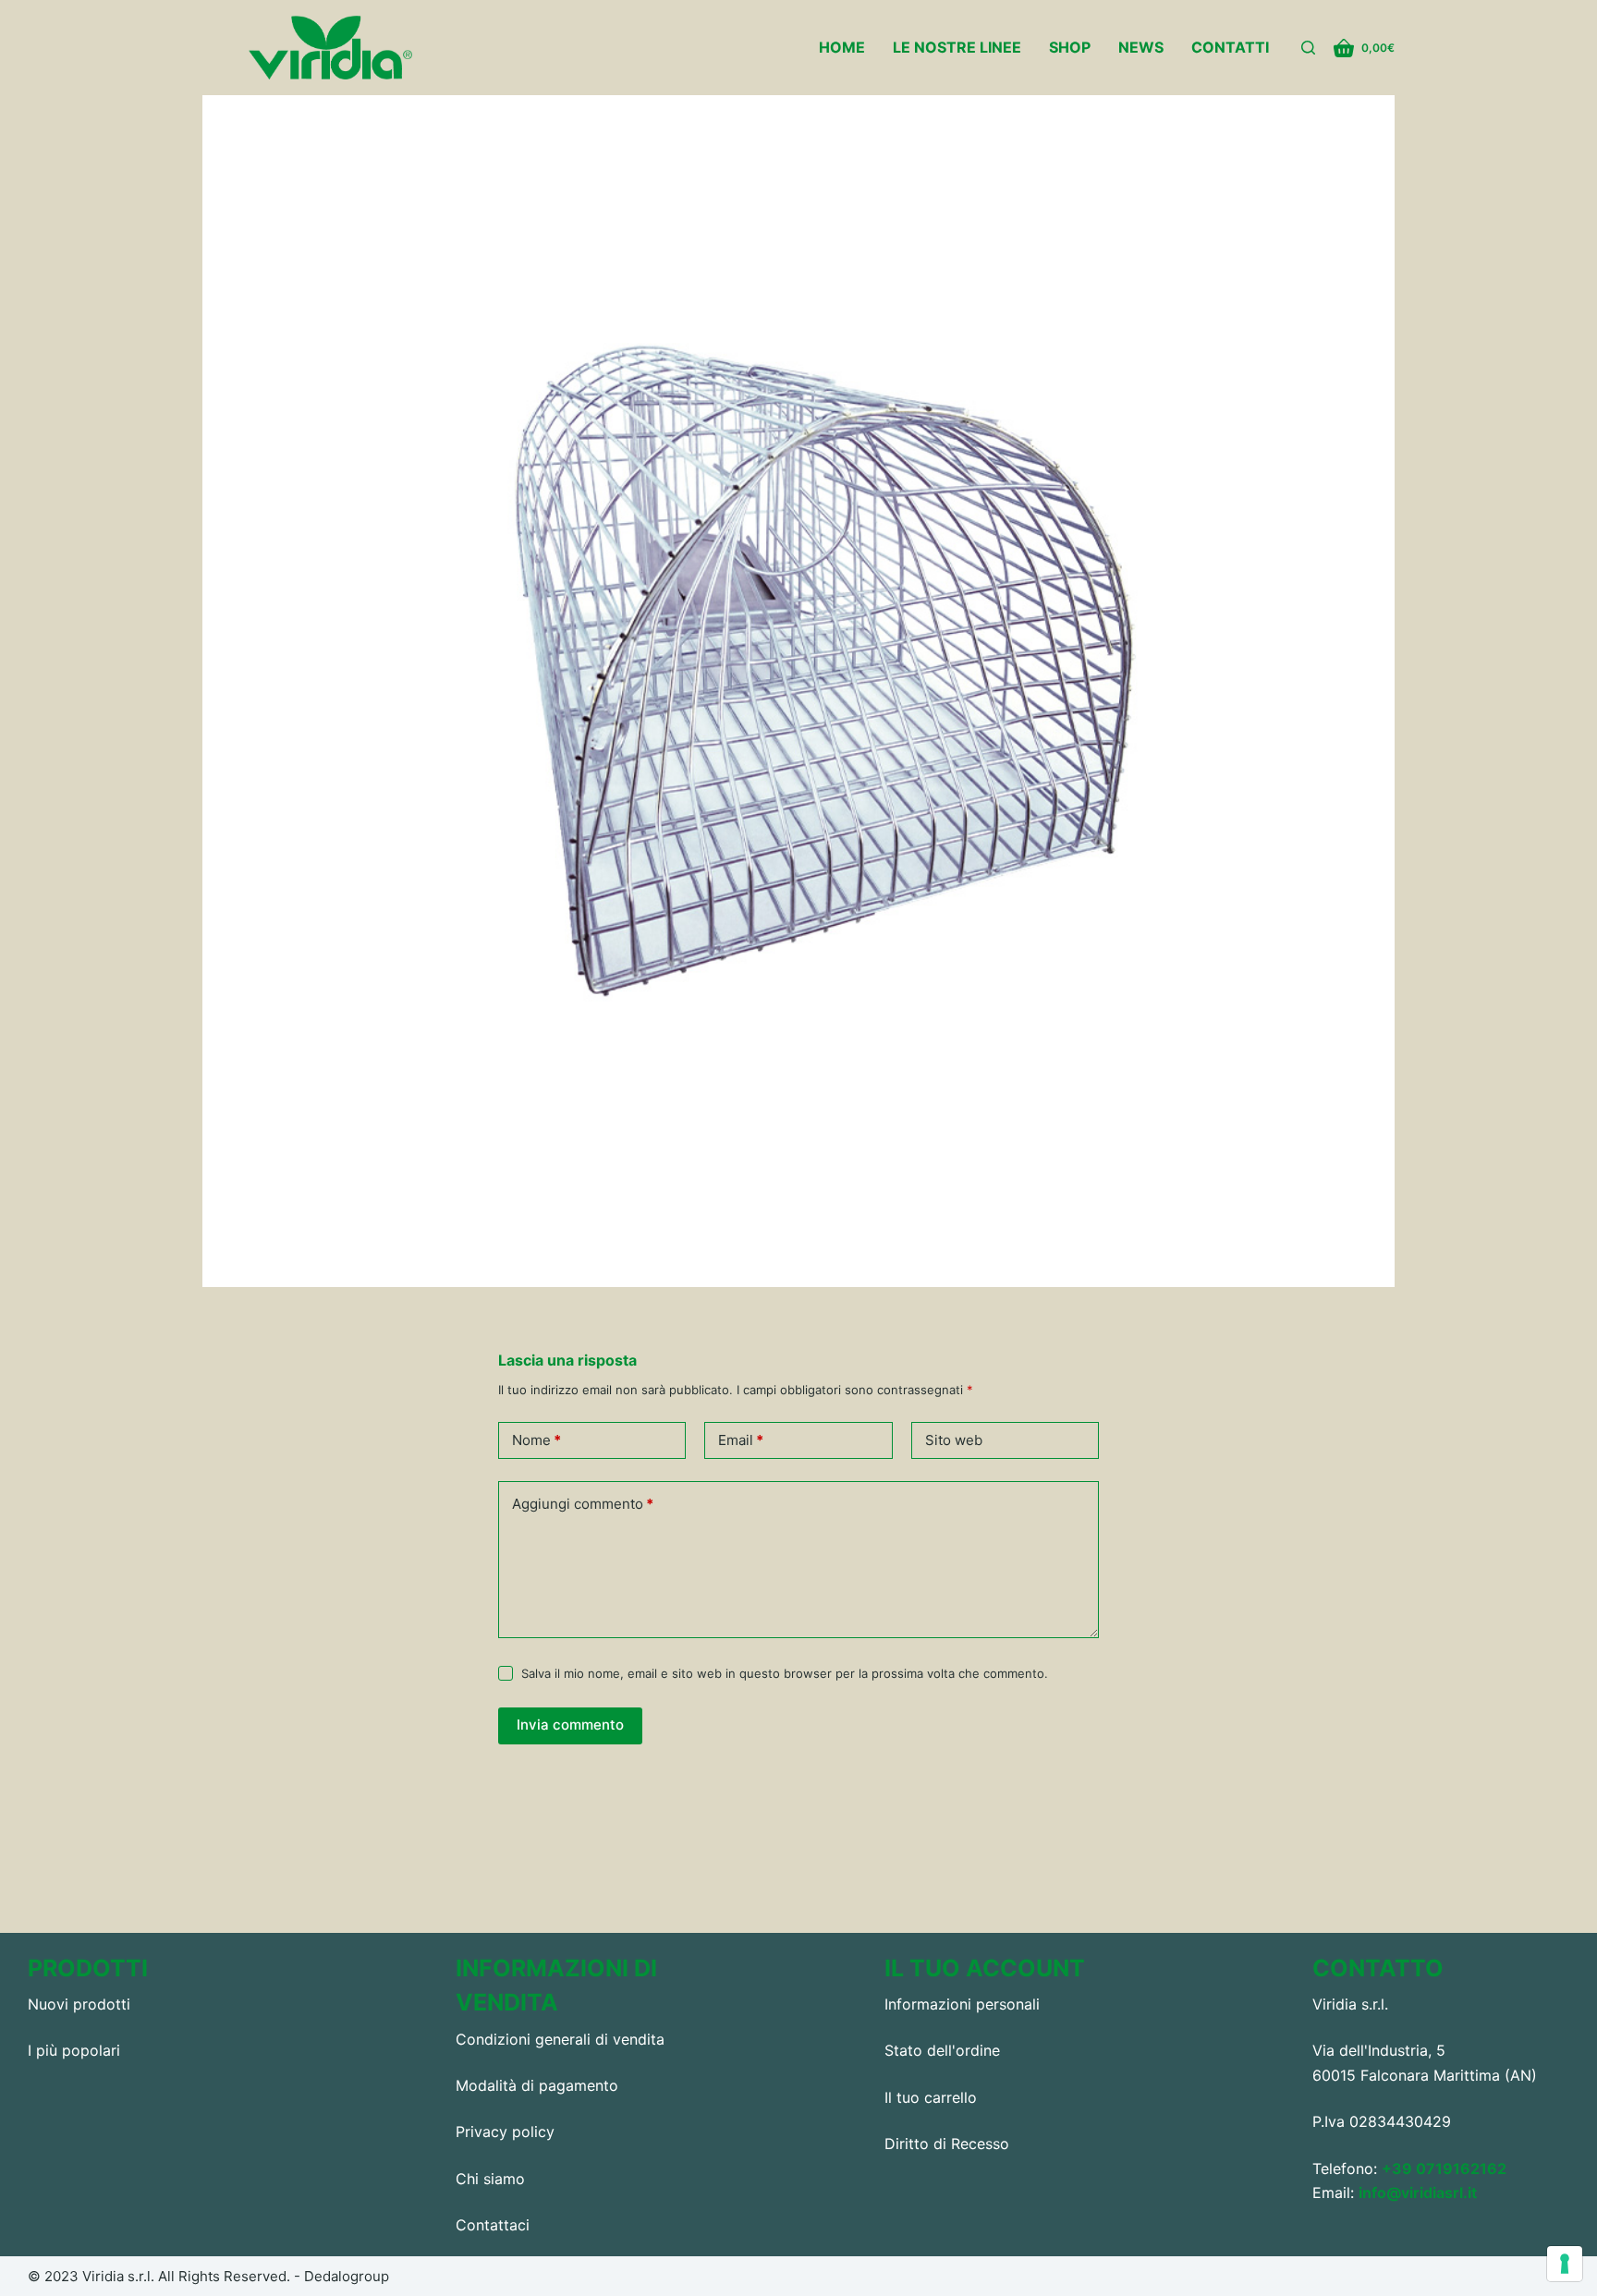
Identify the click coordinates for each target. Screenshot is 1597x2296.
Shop (1070, 47)
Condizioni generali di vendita (560, 2039)
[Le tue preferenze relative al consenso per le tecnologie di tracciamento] (1565, 2264)
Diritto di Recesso (947, 2144)
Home (842, 47)
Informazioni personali (962, 2004)
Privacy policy (505, 2132)
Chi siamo (490, 2179)
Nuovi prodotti (79, 2004)
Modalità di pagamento (537, 2085)
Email (741, 1440)
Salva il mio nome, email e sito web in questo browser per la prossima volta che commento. (785, 1673)
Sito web (954, 1440)
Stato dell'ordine (942, 2050)
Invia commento (570, 1725)
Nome (536, 1440)
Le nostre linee (957, 47)
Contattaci (493, 2225)
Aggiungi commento (583, 1504)
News (1141, 47)
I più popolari (74, 2050)
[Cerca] (1308, 48)
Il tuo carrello (931, 2097)
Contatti (1230, 47)
